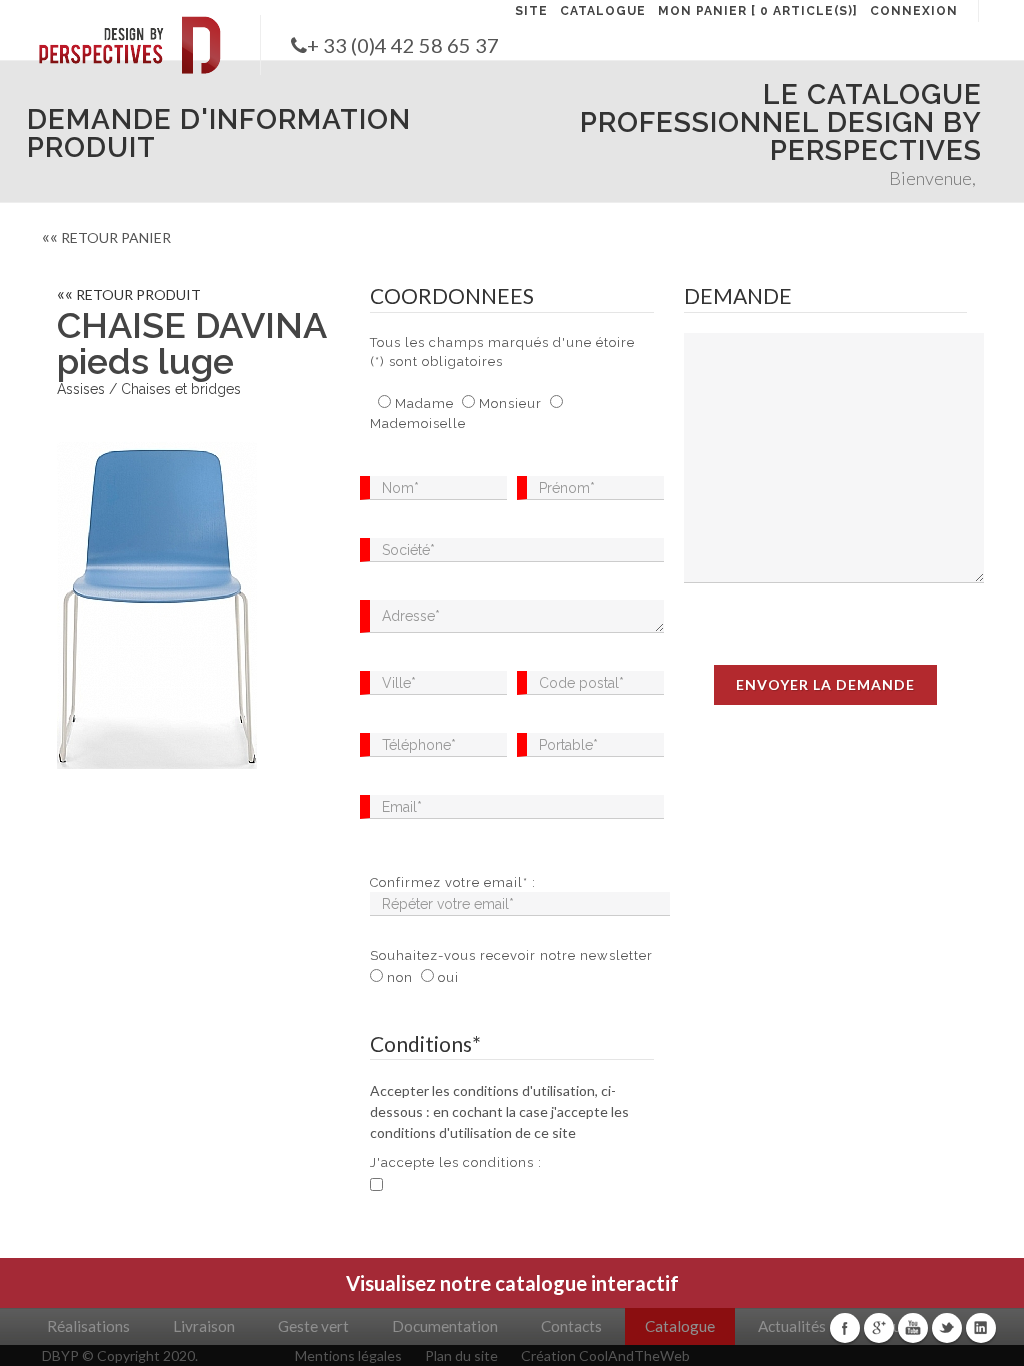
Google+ (879, 1328)
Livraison (204, 1326)
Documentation (445, 1326)
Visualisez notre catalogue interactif (512, 1283)
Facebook (845, 1328)
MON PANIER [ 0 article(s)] (758, 11)
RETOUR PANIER (106, 237)
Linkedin (981, 1328)
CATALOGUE (603, 11)
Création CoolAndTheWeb (605, 1355)
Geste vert (313, 1326)
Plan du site (461, 1355)
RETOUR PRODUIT (129, 294)
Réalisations (88, 1326)
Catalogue (680, 1326)
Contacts (571, 1326)
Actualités (792, 1326)
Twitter (947, 1328)
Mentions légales (348, 1355)
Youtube (913, 1328)
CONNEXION (914, 11)
